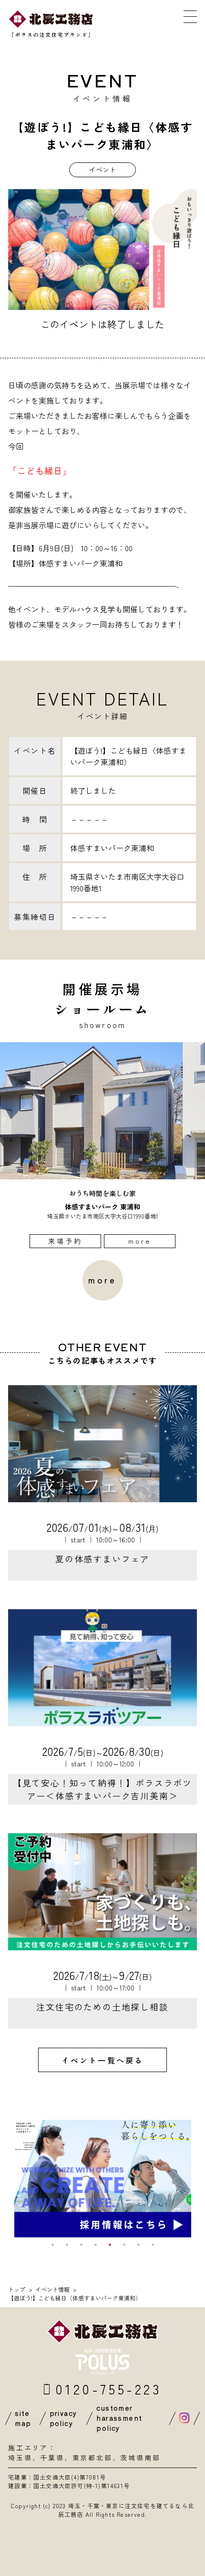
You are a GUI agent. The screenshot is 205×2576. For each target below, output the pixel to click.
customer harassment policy (119, 2418)
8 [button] (153, 2245)
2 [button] (67, 2245)
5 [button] (110, 2245)
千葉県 (52, 2458)
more (140, 1241)
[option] (102, 1145)
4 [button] (95, 2245)
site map (23, 2418)
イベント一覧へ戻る (103, 2060)
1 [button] (52, 2245)
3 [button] (81, 2245)
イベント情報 (52, 2289)
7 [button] (138, 2245)
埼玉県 (20, 2458)
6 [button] (124, 2245)
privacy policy (63, 2418)
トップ (17, 2289)
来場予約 (66, 1241)
